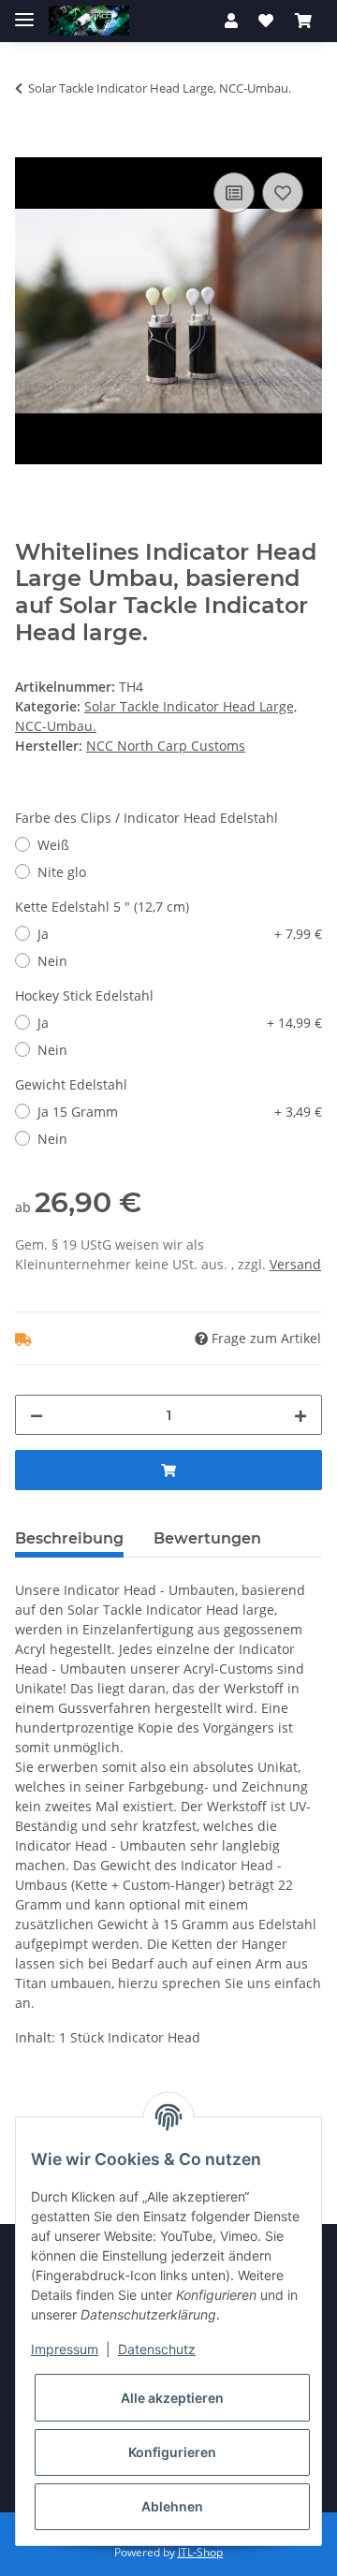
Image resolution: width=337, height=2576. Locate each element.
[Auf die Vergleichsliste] (234, 193)
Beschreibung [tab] (69, 1538)
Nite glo (62, 872)
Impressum (65, 2349)
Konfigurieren (172, 2452)
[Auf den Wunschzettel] (283, 193)
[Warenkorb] (303, 21)
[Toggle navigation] (24, 12)
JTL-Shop (200, 2552)
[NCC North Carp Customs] (89, 21)
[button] (231, 21)
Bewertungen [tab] (207, 1538)
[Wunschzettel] (266, 21)
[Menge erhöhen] (300, 1415)
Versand (295, 1264)
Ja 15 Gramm (180, 1112)
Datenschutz (157, 2349)
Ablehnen (172, 2506)
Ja (180, 934)
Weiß (53, 845)
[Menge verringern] (37, 1415)
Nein (52, 961)
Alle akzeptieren (172, 2398)
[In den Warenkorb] (30, 147)
